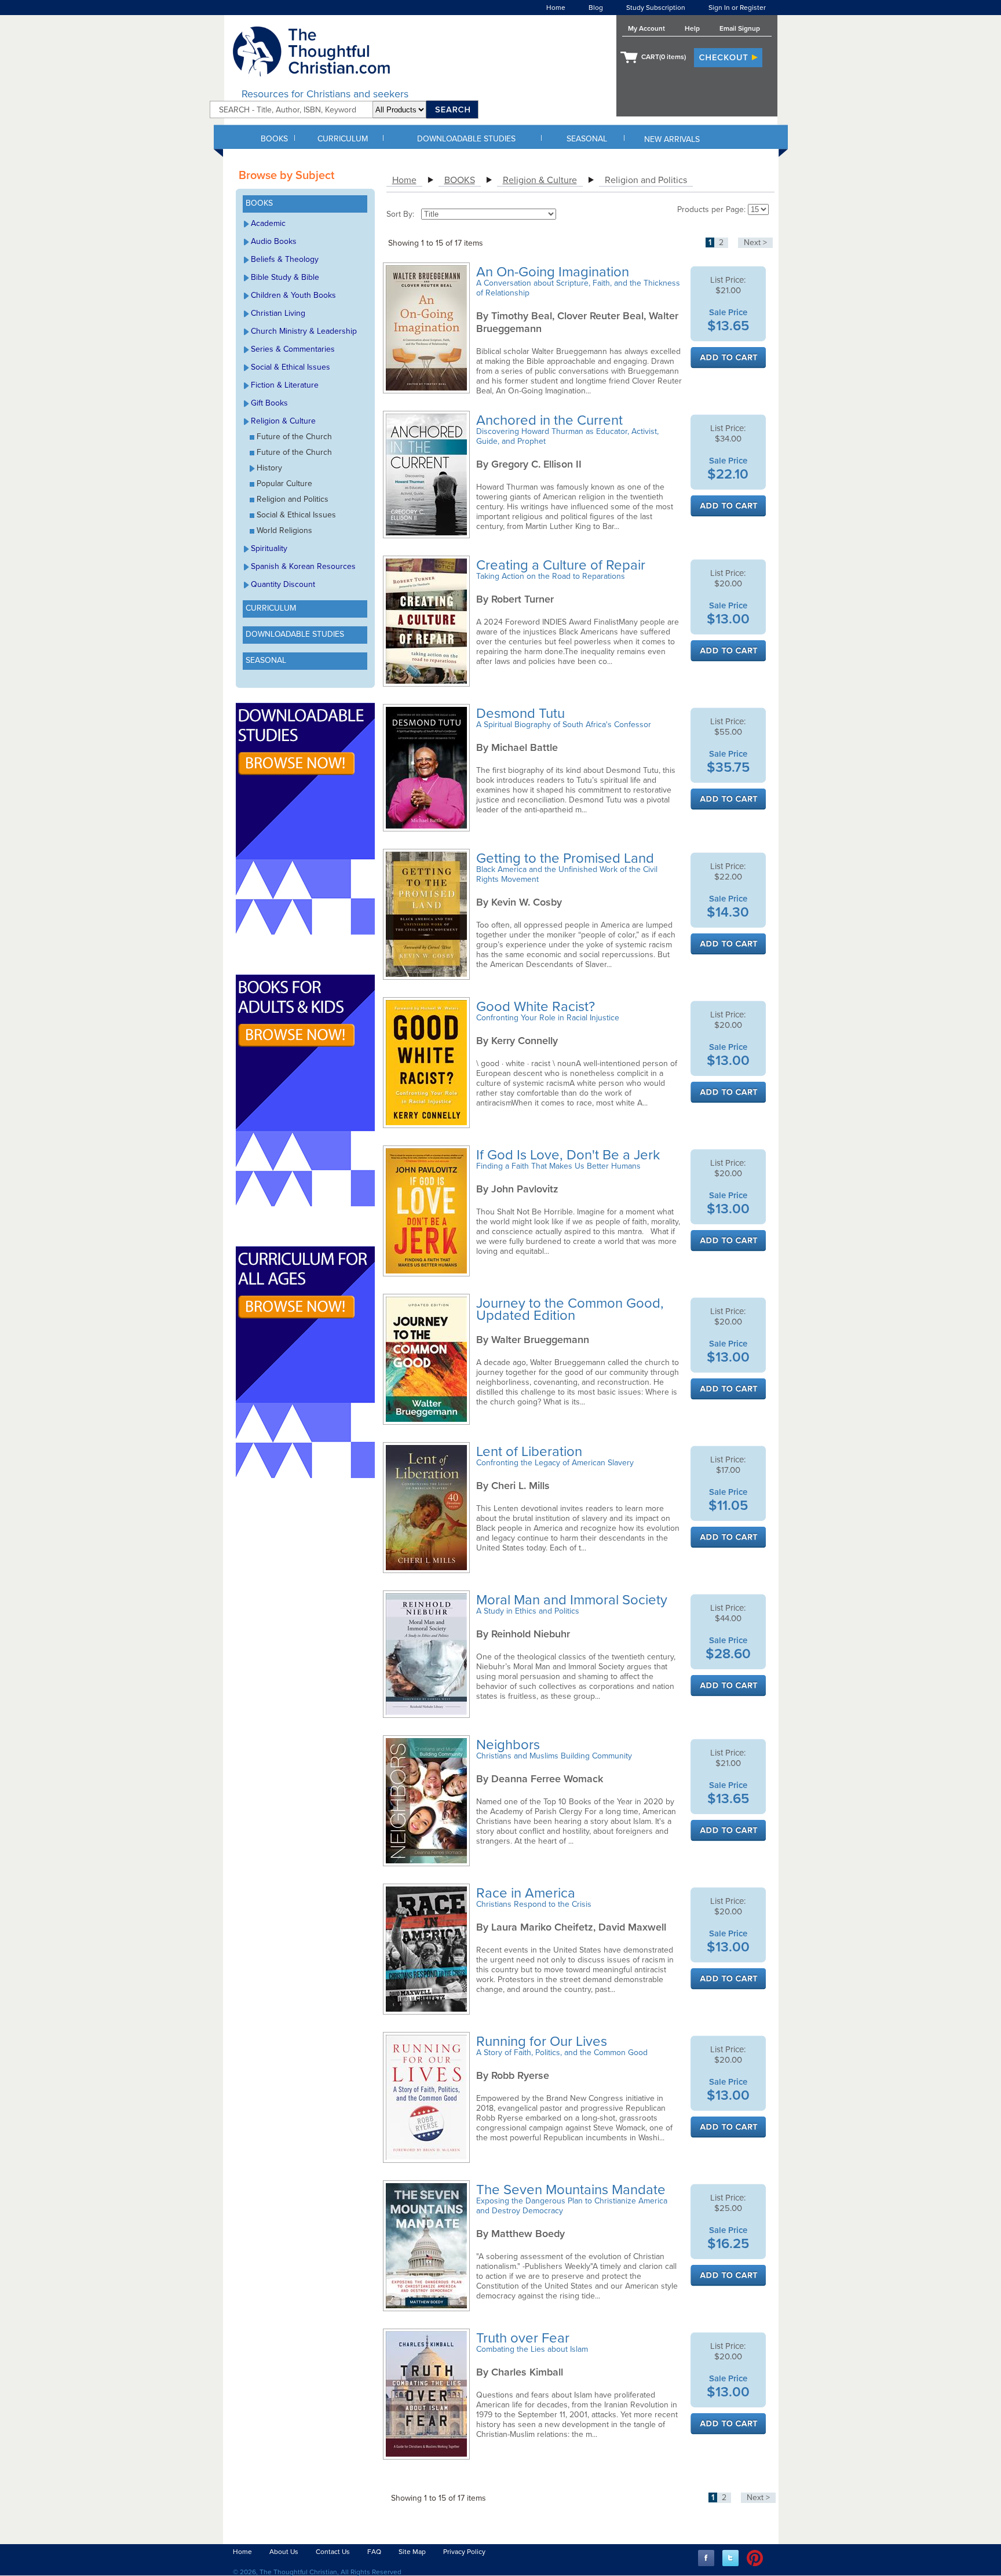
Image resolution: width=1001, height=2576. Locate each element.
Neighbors (510, 1745)
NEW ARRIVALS (672, 139)
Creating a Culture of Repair (562, 565)
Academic (268, 223)
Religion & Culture (283, 421)
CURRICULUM (343, 139)
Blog (596, 8)
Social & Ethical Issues (291, 367)
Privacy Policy (464, 2552)
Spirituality (269, 548)
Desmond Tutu (522, 714)
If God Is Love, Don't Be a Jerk (570, 1155)
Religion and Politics (293, 499)
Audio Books (274, 241)
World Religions (284, 530)
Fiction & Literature (285, 385)
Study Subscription (656, 8)
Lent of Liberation (531, 1452)
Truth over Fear (525, 2338)
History (269, 468)
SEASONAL (587, 139)
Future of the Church (294, 437)
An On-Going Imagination (554, 272)
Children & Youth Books (293, 295)
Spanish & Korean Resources (303, 566)
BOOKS (274, 139)
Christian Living (278, 313)
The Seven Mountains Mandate (573, 2190)
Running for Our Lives (543, 2042)
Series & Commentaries (293, 349)
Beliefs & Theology (285, 259)
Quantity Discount (283, 584)
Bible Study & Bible (285, 277)
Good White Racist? (537, 1007)
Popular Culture (284, 484)
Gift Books (269, 403)
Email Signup (740, 28)
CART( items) (664, 57)
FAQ (374, 2552)
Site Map (412, 2552)
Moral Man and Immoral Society (573, 1600)
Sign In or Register (737, 8)
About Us (284, 2552)
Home (556, 8)
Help (692, 28)
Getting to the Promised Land (567, 858)
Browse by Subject (286, 176)
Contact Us (333, 2552)
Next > (755, 242)
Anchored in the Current (551, 420)
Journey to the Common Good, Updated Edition (570, 1309)
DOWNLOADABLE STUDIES (466, 139)
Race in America (527, 1893)
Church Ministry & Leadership (304, 331)
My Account (646, 28)
